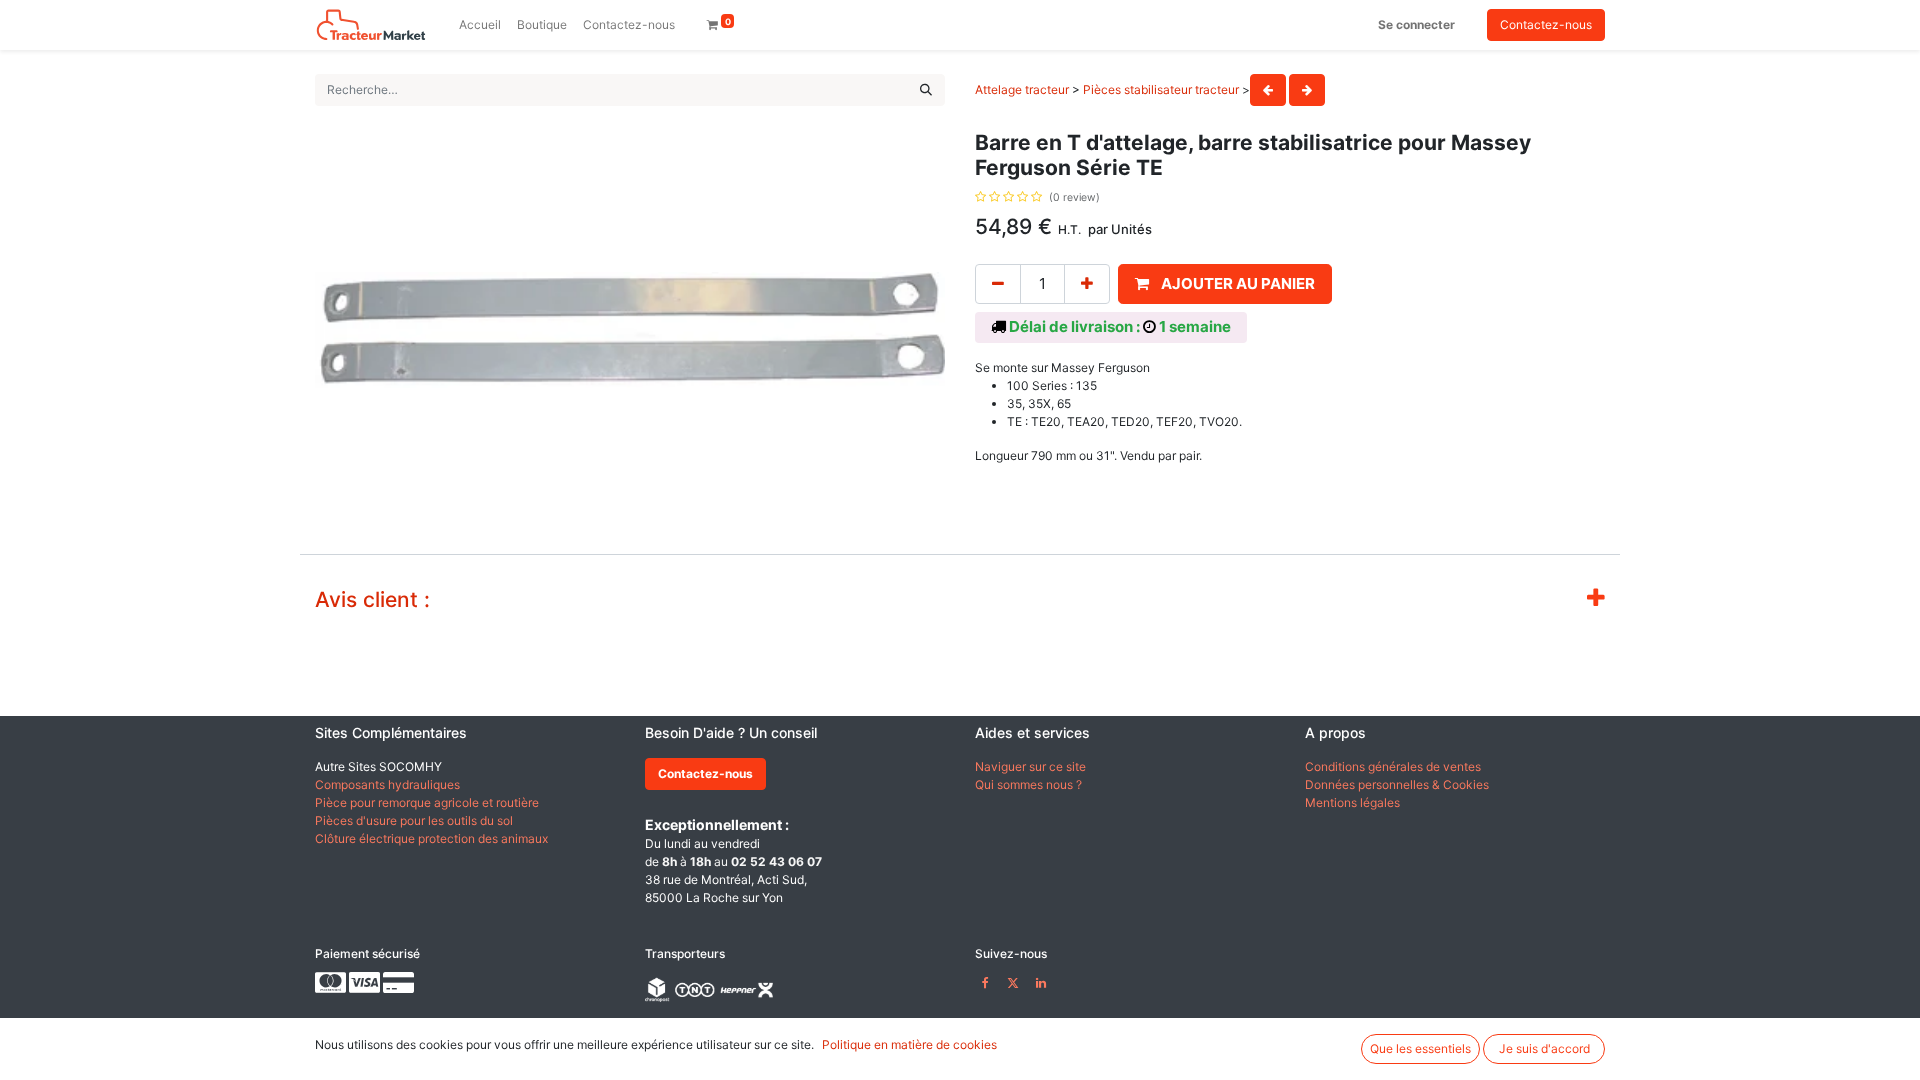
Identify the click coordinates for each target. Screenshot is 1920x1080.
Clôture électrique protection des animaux (431, 838)
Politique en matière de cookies (909, 1044)
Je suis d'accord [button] (1544, 1048)
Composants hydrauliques (387, 784)
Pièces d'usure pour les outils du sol (414, 820)
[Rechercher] (926, 90)
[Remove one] (998, 284)
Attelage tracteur (1022, 89)
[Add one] (1087, 284)
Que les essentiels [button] (1420, 1048)
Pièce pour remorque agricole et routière (427, 802)
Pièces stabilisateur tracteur (1161, 89)
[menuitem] (480, 25)
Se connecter (1416, 24)
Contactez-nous (1546, 24)
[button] (1225, 284)
